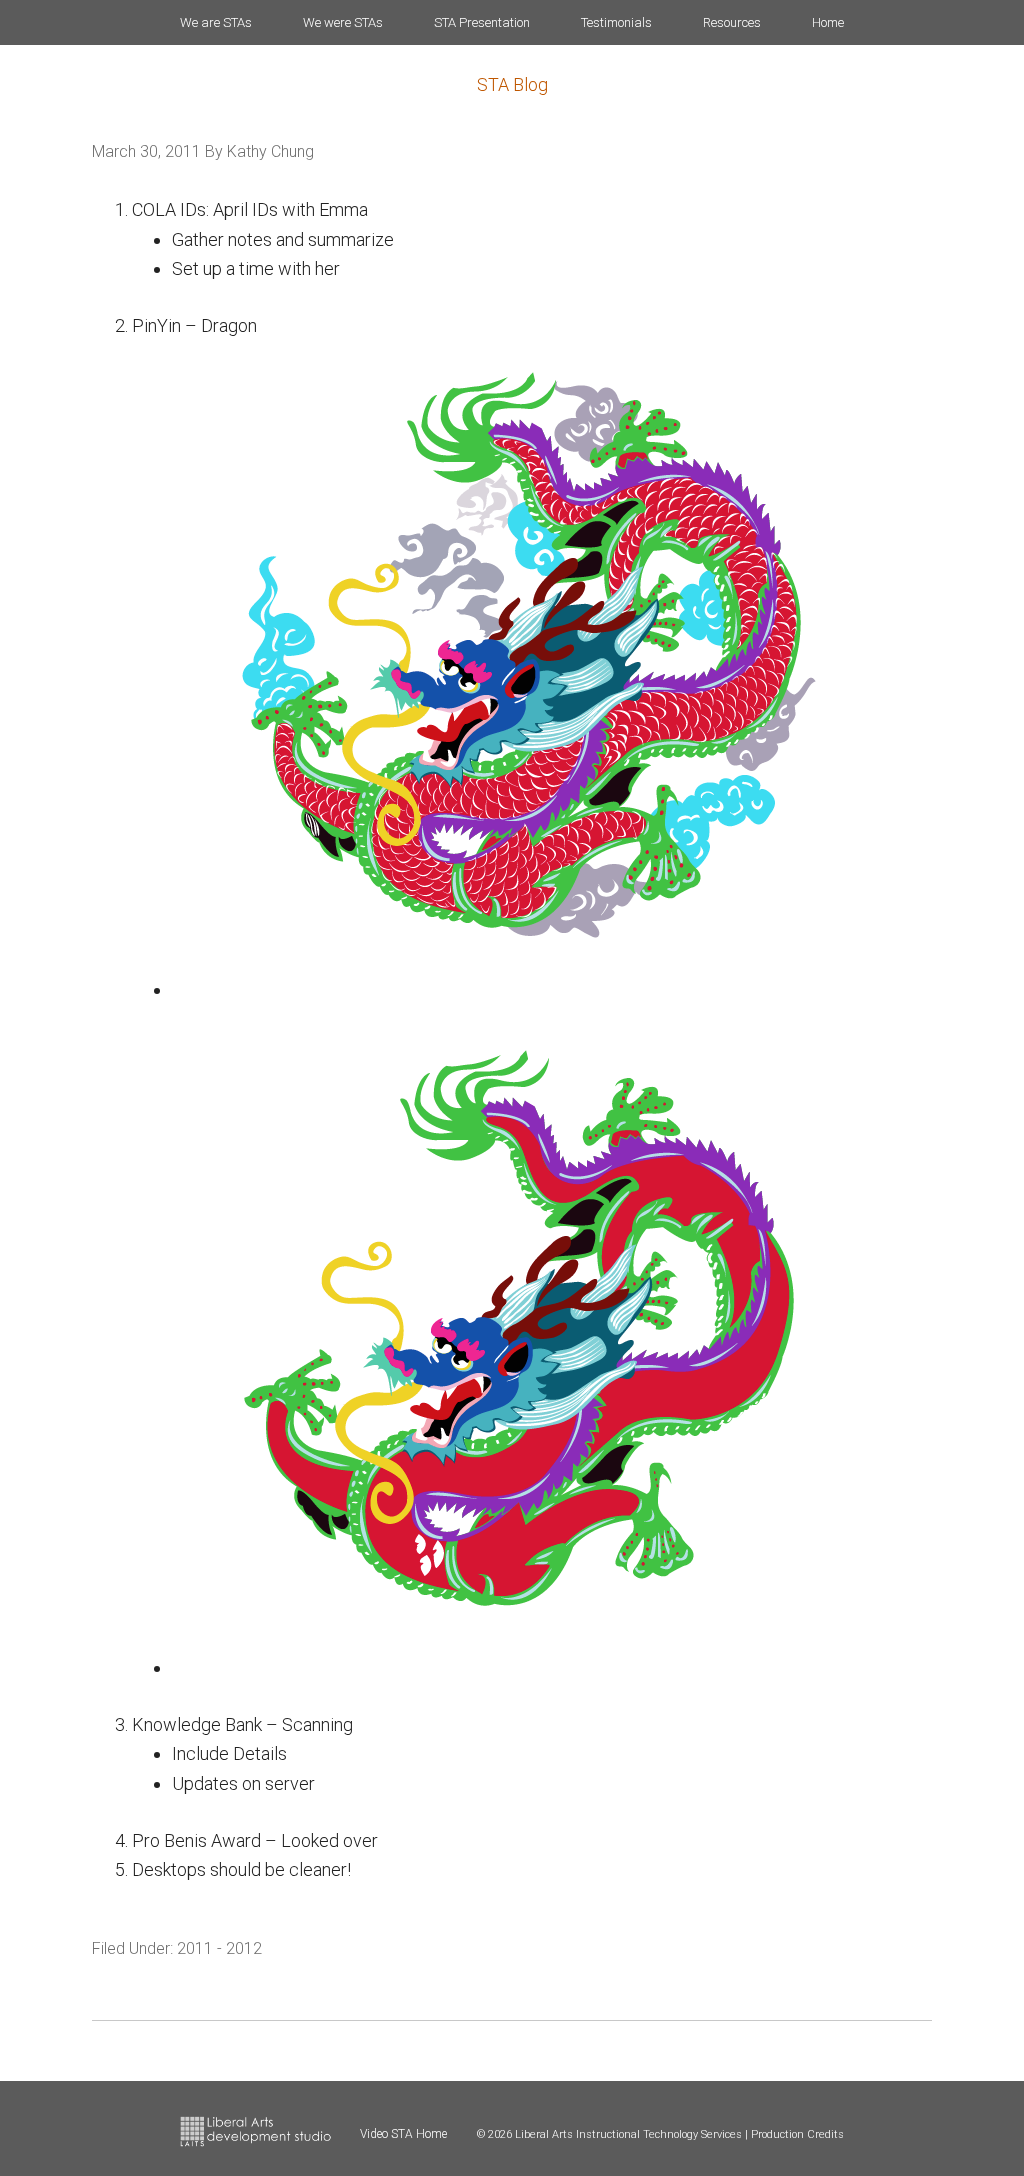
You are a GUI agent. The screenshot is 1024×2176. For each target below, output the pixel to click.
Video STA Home (403, 2134)
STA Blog (512, 84)
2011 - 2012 (219, 1948)
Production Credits (797, 2134)
